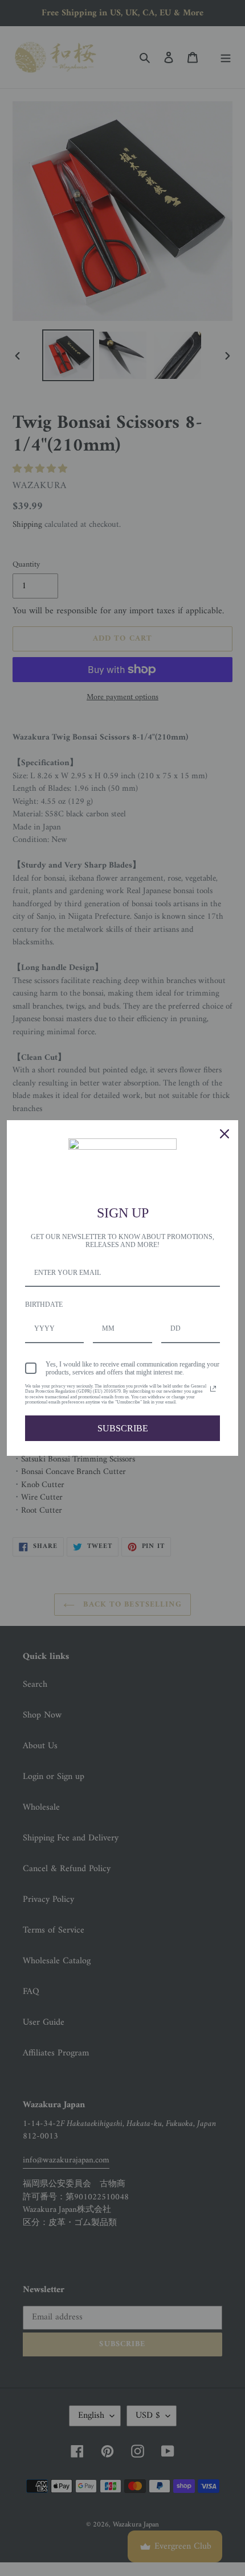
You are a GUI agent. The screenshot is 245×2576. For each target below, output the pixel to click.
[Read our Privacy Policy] (213, 1389)
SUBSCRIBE (123, 1428)
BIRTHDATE (44, 1304)
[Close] (224, 1134)
